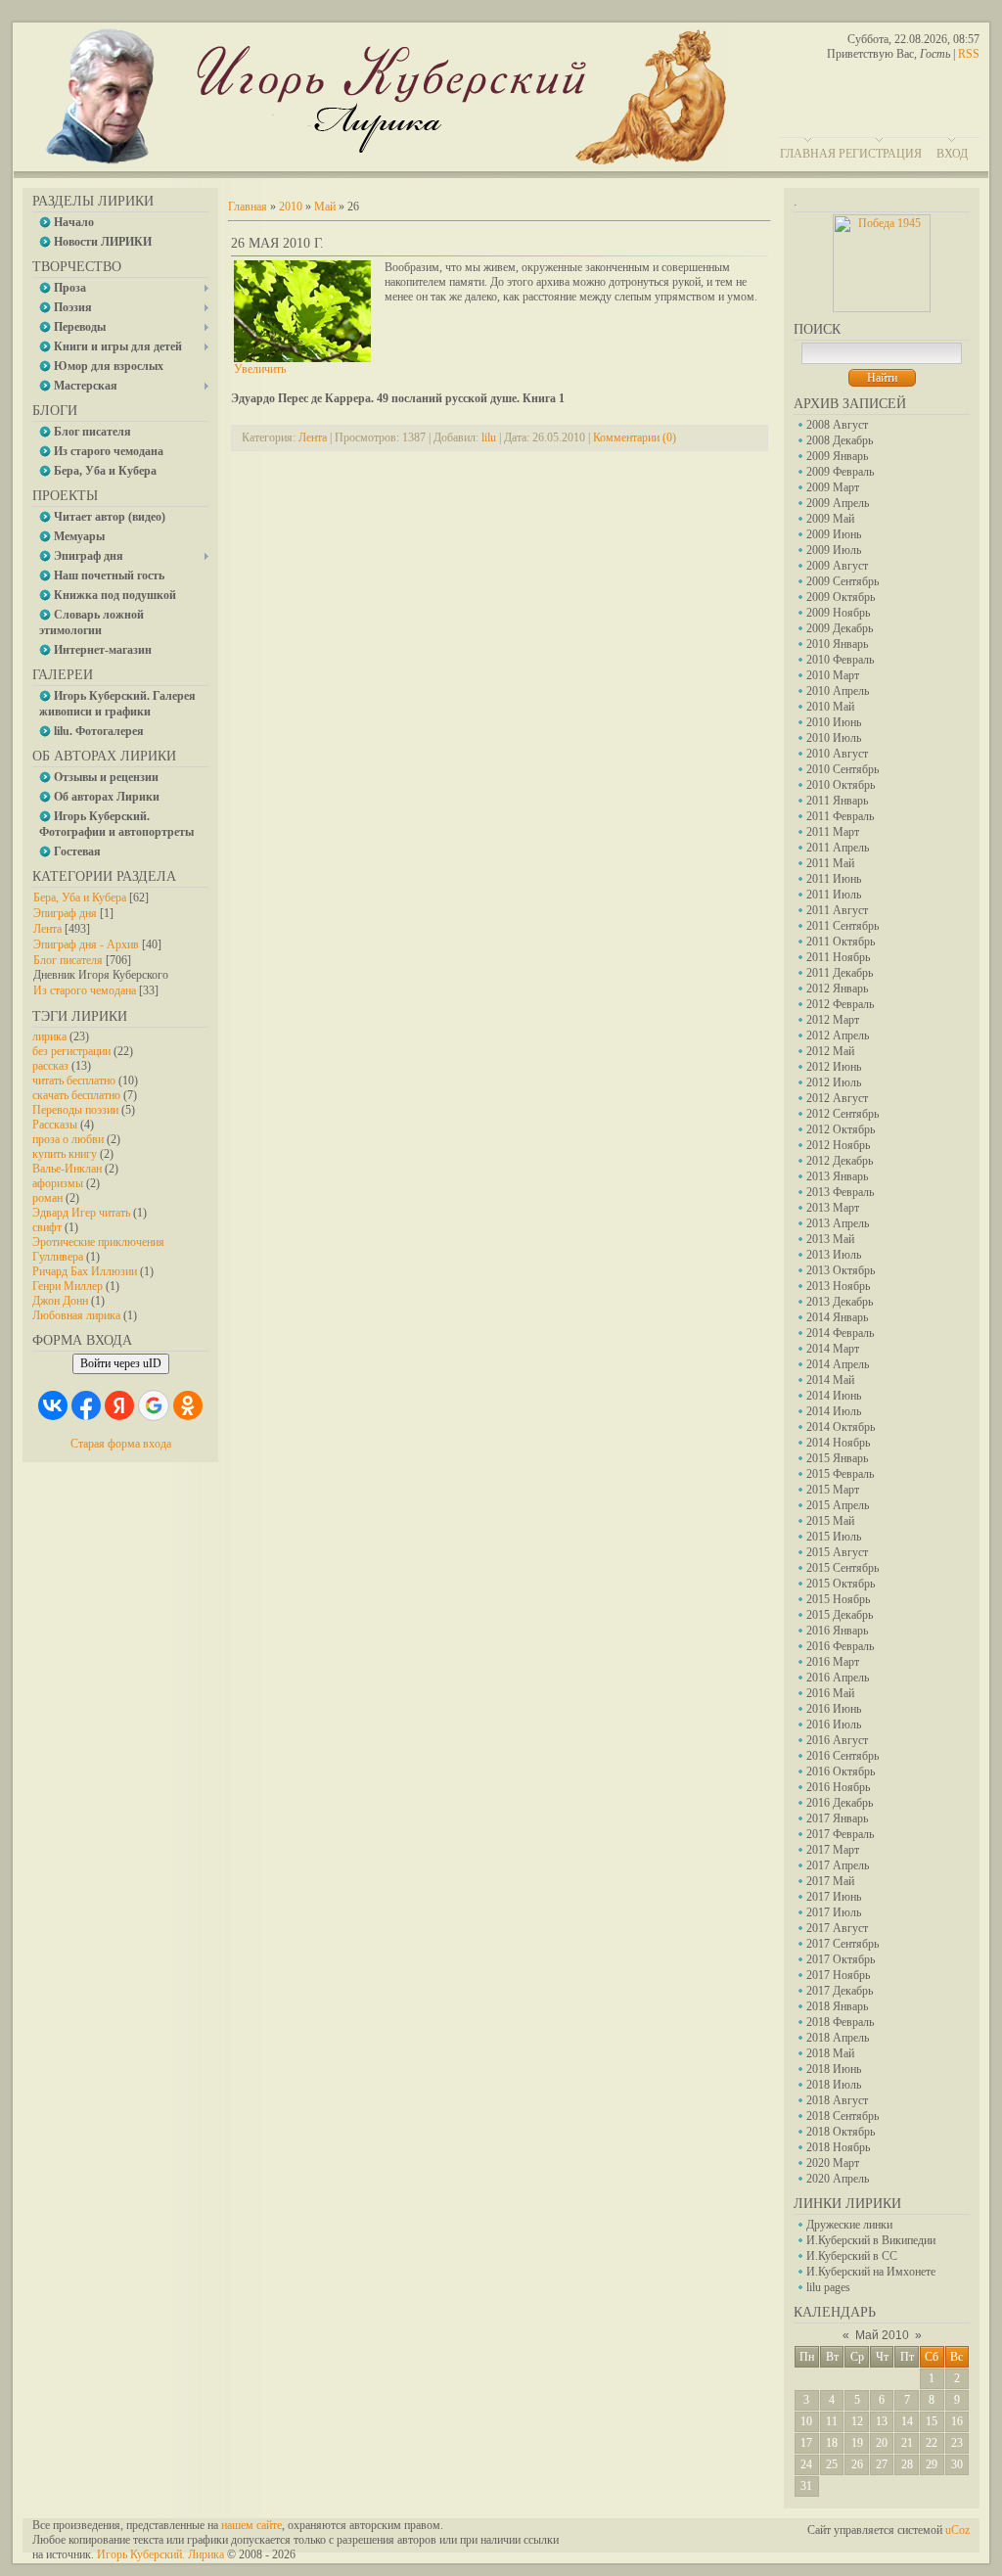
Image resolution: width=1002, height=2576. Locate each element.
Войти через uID (121, 1363)
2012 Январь (837, 989)
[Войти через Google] (154, 1405)
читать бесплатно (74, 1081)
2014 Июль (834, 1411)
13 (882, 2421)
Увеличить (260, 369)
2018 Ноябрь (838, 2147)
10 (806, 2421)
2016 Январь (837, 1631)
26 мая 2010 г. (277, 243)
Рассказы (55, 1125)
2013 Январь (837, 1176)
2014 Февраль (840, 1333)
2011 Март (833, 832)
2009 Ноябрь (838, 613)
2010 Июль (834, 738)
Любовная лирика (76, 1315)
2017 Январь (837, 1818)
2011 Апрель (838, 848)
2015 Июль (834, 1537)
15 (932, 2421)
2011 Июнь (834, 879)
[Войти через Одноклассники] (188, 1405)
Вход (952, 154)
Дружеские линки (849, 2225)
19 (857, 2443)
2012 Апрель (838, 1035)
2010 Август (837, 754)
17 (806, 2443)
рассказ (50, 1066)
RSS (969, 54)
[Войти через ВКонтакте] (53, 1405)
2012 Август (837, 1098)
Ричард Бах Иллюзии (85, 1271)
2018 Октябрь (841, 2132)
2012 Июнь (834, 1067)
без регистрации (71, 1051)
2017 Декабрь (840, 1991)
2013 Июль (834, 1255)
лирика (49, 1036)
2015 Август (837, 1552)
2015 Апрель (838, 1505)
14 (907, 2421)
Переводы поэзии (75, 1110)
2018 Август (837, 2100)
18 (832, 2443)
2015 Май (830, 1521)
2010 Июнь (834, 722)
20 (882, 2443)
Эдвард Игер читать (81, 1213)
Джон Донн (60, 1301)
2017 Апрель (838, 1865)
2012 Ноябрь (838, 1145)
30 (957, 2464)
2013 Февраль (840, 1192)
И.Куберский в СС (852, 2256)
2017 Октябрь (841, 1959)
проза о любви (68, 1139)
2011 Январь (837, 801)
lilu (489, 437)
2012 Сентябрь (843, 1114)
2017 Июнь (834, 1897)
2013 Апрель (838, 1223)
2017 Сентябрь (843, 1944)
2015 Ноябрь (838, 1599)
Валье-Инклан (67, 1169)
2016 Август (837, 1740)
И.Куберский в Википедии (871, 2240)
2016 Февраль (840, 1646)
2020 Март (833, 2163)
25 (832, 2464)
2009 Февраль (840, 472)
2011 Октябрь (841, 942)
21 (907, 2443)
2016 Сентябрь (843, 1756)
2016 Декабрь (840, 1803)
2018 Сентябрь (843, 2116)
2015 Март (833, 1490)
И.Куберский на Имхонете (871, 2272)
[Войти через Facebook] (86, 1405)
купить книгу (65, 1154)
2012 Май (830, 1051)
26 (857, 2464)
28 (907, 2464)
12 (857, 2421)
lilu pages (828, 2287)
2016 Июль (834, 1725)
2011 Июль (834, 895)
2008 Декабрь (840, 440)
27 (882, 2464)
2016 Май (830, 1693)
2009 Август (837, 566)
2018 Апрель (838, 2038)
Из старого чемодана (85, 990)
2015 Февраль (840, 1474)
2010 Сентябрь (843, 769)
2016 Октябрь (841, 1771)
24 (806, 2464)
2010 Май (830, 707)
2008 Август (837, 425)
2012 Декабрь (840, 1161)
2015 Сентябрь (843, 1568)
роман (47, 1198)
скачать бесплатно (76, 1095)
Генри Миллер (68, 1286)
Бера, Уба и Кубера (80, 897)
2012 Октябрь (841, 1129)
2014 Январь (837, 1317)
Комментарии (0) (635, 437)
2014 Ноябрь (838, 1443)
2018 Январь (837, 2006)
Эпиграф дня (65, 913)
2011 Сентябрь (843, 926)
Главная (808, 154)
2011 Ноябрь (838, 957)
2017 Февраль (840, 1834)
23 (957, 2443)
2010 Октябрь (841, 785)
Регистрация (880, 154)
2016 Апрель (838, 1678)
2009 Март (833, 487)
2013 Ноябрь (838, 1286)
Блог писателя (68, 960)
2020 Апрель (838, 2179)
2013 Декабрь (840, 1302)
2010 (291, 207)
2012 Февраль (840, 1004)
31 (806, 2486)
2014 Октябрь (841, 1427)
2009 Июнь (834, 534)
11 (832, 2421)
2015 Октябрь (841, 1584)
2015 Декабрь (840, 1615)
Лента (47, 929)
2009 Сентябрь (843, 581)
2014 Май (830, 1380)
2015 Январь (837, 1458)
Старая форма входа (121, 1444)
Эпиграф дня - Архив (86, 944)
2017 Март (833, 1850)
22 (932, 2443)
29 (932, 2464)
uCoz (957, 2530)
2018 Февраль (840, 2022)
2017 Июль (834, 1912)
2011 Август (837, 910)
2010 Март (833, 675)
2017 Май (830, 1881)
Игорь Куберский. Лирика (160, 2554)
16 (957, 2421)
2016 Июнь (834, 1709)
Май (325, 207)
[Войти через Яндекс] (119, 1405)
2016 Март (833, 1662)
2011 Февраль (840, 816)
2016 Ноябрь (838, 1787)
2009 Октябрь (841, 597)
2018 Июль (834, 2085)
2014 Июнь (834, 1396)
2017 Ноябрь (838, 1975)
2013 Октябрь (841, 1270)
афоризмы (58, 1183)
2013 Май (830, 1239)
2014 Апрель (838, 1364)
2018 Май (830, 2053)
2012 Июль (834, 1082)
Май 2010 (882, 2335)
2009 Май (830, 519)
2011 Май (830, 863)
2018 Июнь (834, 2069)
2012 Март (833, 1020)
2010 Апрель (838, 691)
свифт (47, 1227)
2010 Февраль (840, 660)
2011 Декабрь (840, 973)
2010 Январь (837, 644)
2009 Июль (834, 550)
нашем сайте (251, 2525)
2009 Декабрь (840, 628)
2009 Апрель (838, 503)
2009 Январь (837, 456)
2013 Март (833, 1208)
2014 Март (833, 1349)
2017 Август (837, 1928)
